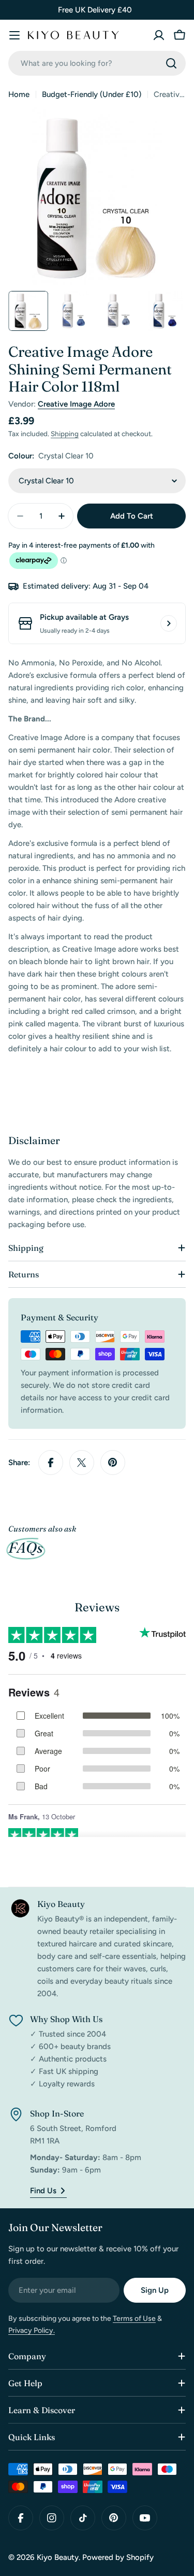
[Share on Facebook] (51, 1463)
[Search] (171, 63)
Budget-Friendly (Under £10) (92, 94)
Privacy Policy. (32, 2330)
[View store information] (169, 623)
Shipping (65, 434)
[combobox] (97, 63)
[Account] (159, 35)
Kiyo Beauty (58, 2557)
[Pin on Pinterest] (113, 1463)
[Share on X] (82, 1463)
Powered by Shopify (118, 2557)
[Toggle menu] (14, 35)
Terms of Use (134, 2319)
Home (19, 94)
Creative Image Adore (76, 404)
